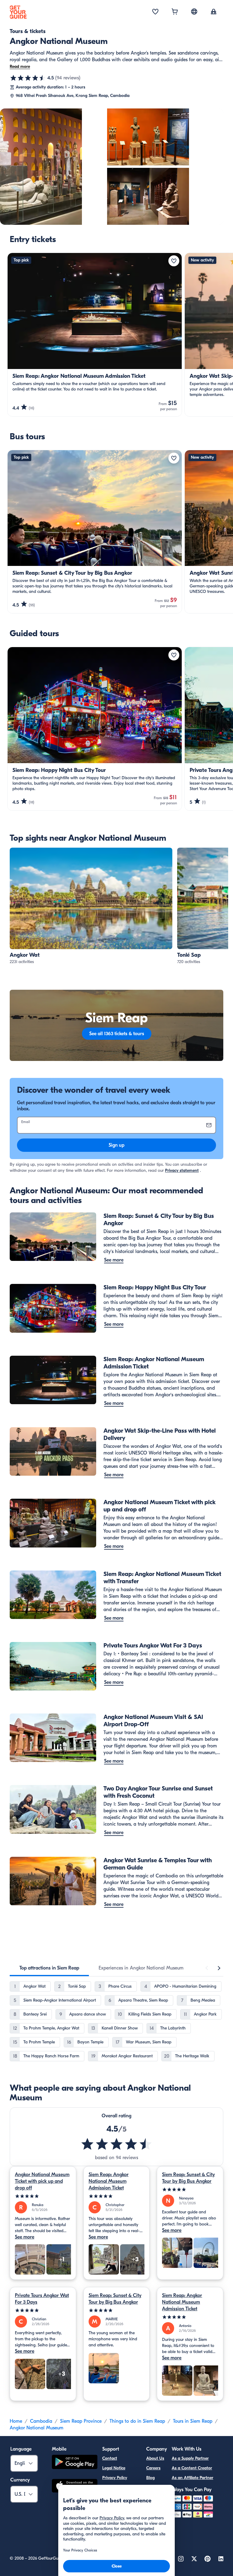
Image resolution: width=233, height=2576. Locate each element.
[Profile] (214, 12)
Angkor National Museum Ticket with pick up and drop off (42, 2181)
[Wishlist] (155, 12)
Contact (110, 2458)
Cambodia (41, 2421)
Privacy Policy (115, 2478)
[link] (91, 906)
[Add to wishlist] (174, 261)
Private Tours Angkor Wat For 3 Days (42, 2299)
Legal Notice (114, 2468)
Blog (150, 2478)
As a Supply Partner (190, 2458)
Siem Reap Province (81, 2421)
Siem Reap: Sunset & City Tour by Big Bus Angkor (188, 2178)
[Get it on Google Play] (75, 2463)
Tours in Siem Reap (193, 2421)
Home (16, 2421)
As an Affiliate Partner (192, 2478)
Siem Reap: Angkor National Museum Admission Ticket (109, 2181)
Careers (153, 2468)
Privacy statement (182, 1170)
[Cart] (175, 12)
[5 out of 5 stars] (43, 2196)
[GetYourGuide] (18, 12)
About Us (155, 2458)
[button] (91, 906)
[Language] (194, 12)
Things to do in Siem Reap (137, 2421)
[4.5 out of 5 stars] (28, 78)
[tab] (49, 1968)
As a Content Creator (192, 2468)
